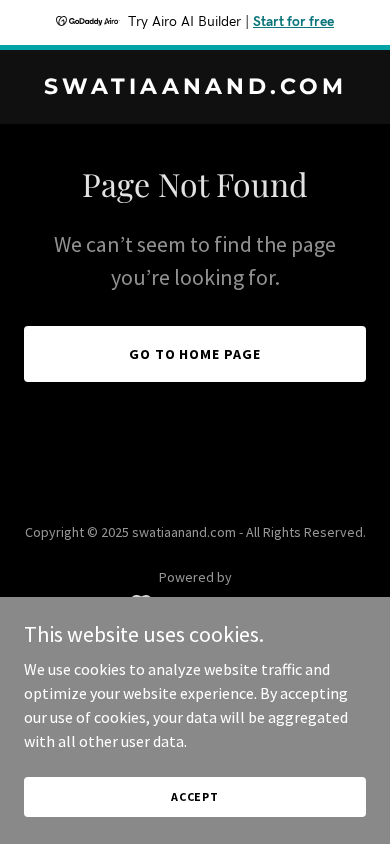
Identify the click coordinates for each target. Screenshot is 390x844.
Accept (195, 796)
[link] (195, 88)
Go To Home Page (195, 354)
